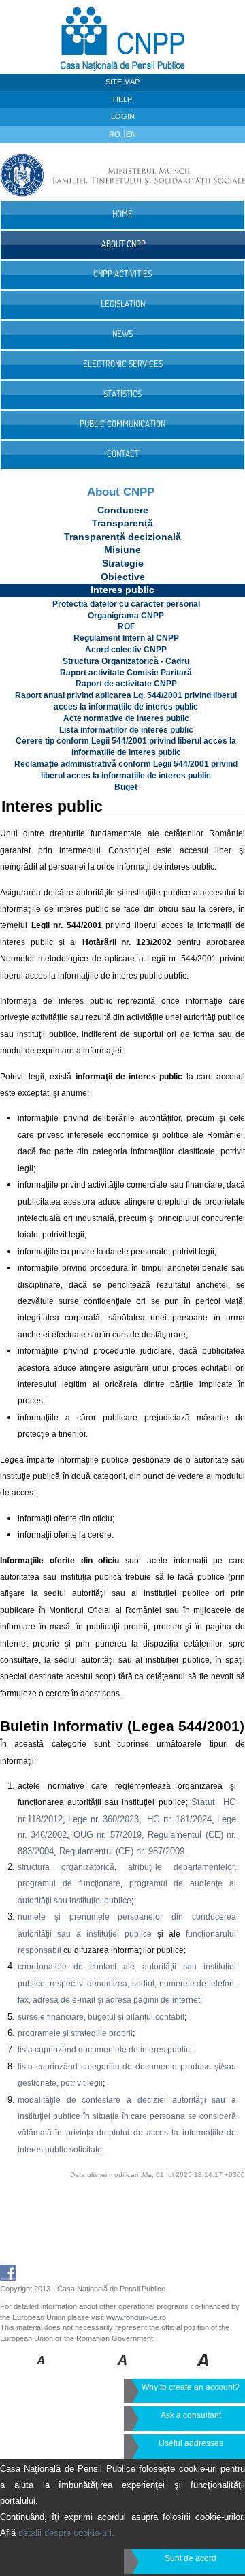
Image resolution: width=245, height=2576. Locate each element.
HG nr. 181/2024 (179, 1819)
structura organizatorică (66, 1867)
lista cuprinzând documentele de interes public (104, 2050)
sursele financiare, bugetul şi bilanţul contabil (101, 2017)
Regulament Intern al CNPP (126, 638)
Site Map (122, 82)
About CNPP (121, 492)
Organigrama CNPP (126, 616)
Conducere (123, 510)
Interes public (122, 590)
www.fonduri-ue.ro (136, 2317)
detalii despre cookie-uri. (66, 2533)
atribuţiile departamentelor (181, 1867)
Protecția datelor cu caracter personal (126, 604)
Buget (126, 787)
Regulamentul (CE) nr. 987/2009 (122, 1851)
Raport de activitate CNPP (126, 684)
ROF (126, 626)
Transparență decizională (122, 537)
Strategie (123, 563)
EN (131, 134)
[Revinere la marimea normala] (41, 2370)
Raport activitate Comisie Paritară (126, 673)
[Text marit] (123, 2370)
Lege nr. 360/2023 (103, 1819)
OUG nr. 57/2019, (109, 1835)
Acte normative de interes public (126, 718)
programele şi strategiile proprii (75, 2033)
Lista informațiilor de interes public (126, 730)
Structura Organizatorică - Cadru (126, 661)
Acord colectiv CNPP (126, 650)
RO (116, 134)
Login (123, 116)
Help (122, 99)
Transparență (122, 523)
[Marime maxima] (204, 2370)
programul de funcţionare (69, 1883)
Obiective (123, 577)
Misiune (122, 550)
